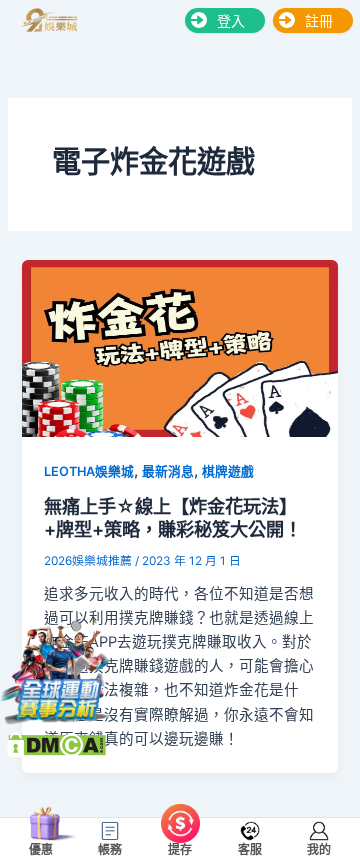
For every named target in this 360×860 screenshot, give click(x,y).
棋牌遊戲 (228, 471)
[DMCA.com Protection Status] (56, 743)
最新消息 (168, 471)
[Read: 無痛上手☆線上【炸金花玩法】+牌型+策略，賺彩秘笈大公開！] (179, 348)
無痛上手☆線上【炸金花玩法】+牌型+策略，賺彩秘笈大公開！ (173, 518)
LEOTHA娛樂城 (89, 471)
